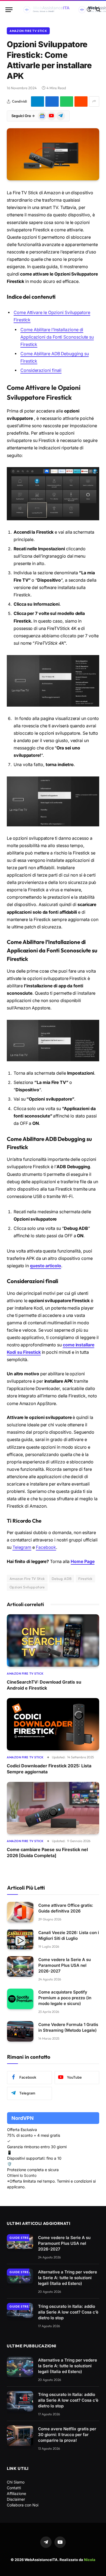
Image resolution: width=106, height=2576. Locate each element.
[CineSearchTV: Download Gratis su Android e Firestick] (53, 1640)
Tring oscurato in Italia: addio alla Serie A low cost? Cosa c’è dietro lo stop (68, 2312)
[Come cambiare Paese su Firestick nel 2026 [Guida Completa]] (53, 1808)
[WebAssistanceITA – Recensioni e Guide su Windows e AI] (51, 10)
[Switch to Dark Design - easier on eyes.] (89, 10)
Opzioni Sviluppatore (27, 1587)
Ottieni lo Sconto (22, 2175)
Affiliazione (16, 2493)
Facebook (46, 1547)
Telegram (22, 1547)
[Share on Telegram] (38, 101)
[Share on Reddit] (81, 101)
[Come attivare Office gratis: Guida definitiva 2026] (20, 1912)
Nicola (90, 2560)
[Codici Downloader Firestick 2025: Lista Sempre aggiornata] (53, 1724)
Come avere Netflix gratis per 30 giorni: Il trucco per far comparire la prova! (67, 2435)
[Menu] (9, 10)
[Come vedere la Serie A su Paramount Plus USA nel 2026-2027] (20, 1966)
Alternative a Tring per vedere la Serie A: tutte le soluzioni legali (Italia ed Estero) (68, 2278)
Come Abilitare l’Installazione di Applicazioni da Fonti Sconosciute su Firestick (57, 337)
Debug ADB (62, 1579)
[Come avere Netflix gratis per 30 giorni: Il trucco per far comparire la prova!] (20, 2436)
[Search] (98, 10)
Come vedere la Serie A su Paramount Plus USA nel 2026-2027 (65, 1965)
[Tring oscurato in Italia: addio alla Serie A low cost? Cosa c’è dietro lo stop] (20, 2310)
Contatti (14, 2488)
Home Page (82, 1562)
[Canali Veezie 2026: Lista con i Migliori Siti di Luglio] (20, 1939)
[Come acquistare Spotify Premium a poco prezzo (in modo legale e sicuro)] (20, 1999)
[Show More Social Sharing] (94, 101)
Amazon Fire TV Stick (28, 31)
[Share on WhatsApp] (67, 101)
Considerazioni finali (41, 370)
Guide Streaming (25, 2238)
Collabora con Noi (23, 2505)
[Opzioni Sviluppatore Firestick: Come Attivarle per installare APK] (53, 154)
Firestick (85, 1579)
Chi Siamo (16, 2482)
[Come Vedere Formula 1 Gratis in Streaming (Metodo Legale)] (20, 2031)
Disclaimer (16, 2499)
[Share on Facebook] (52, 101)
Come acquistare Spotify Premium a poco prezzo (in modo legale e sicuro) (65, 1998)
